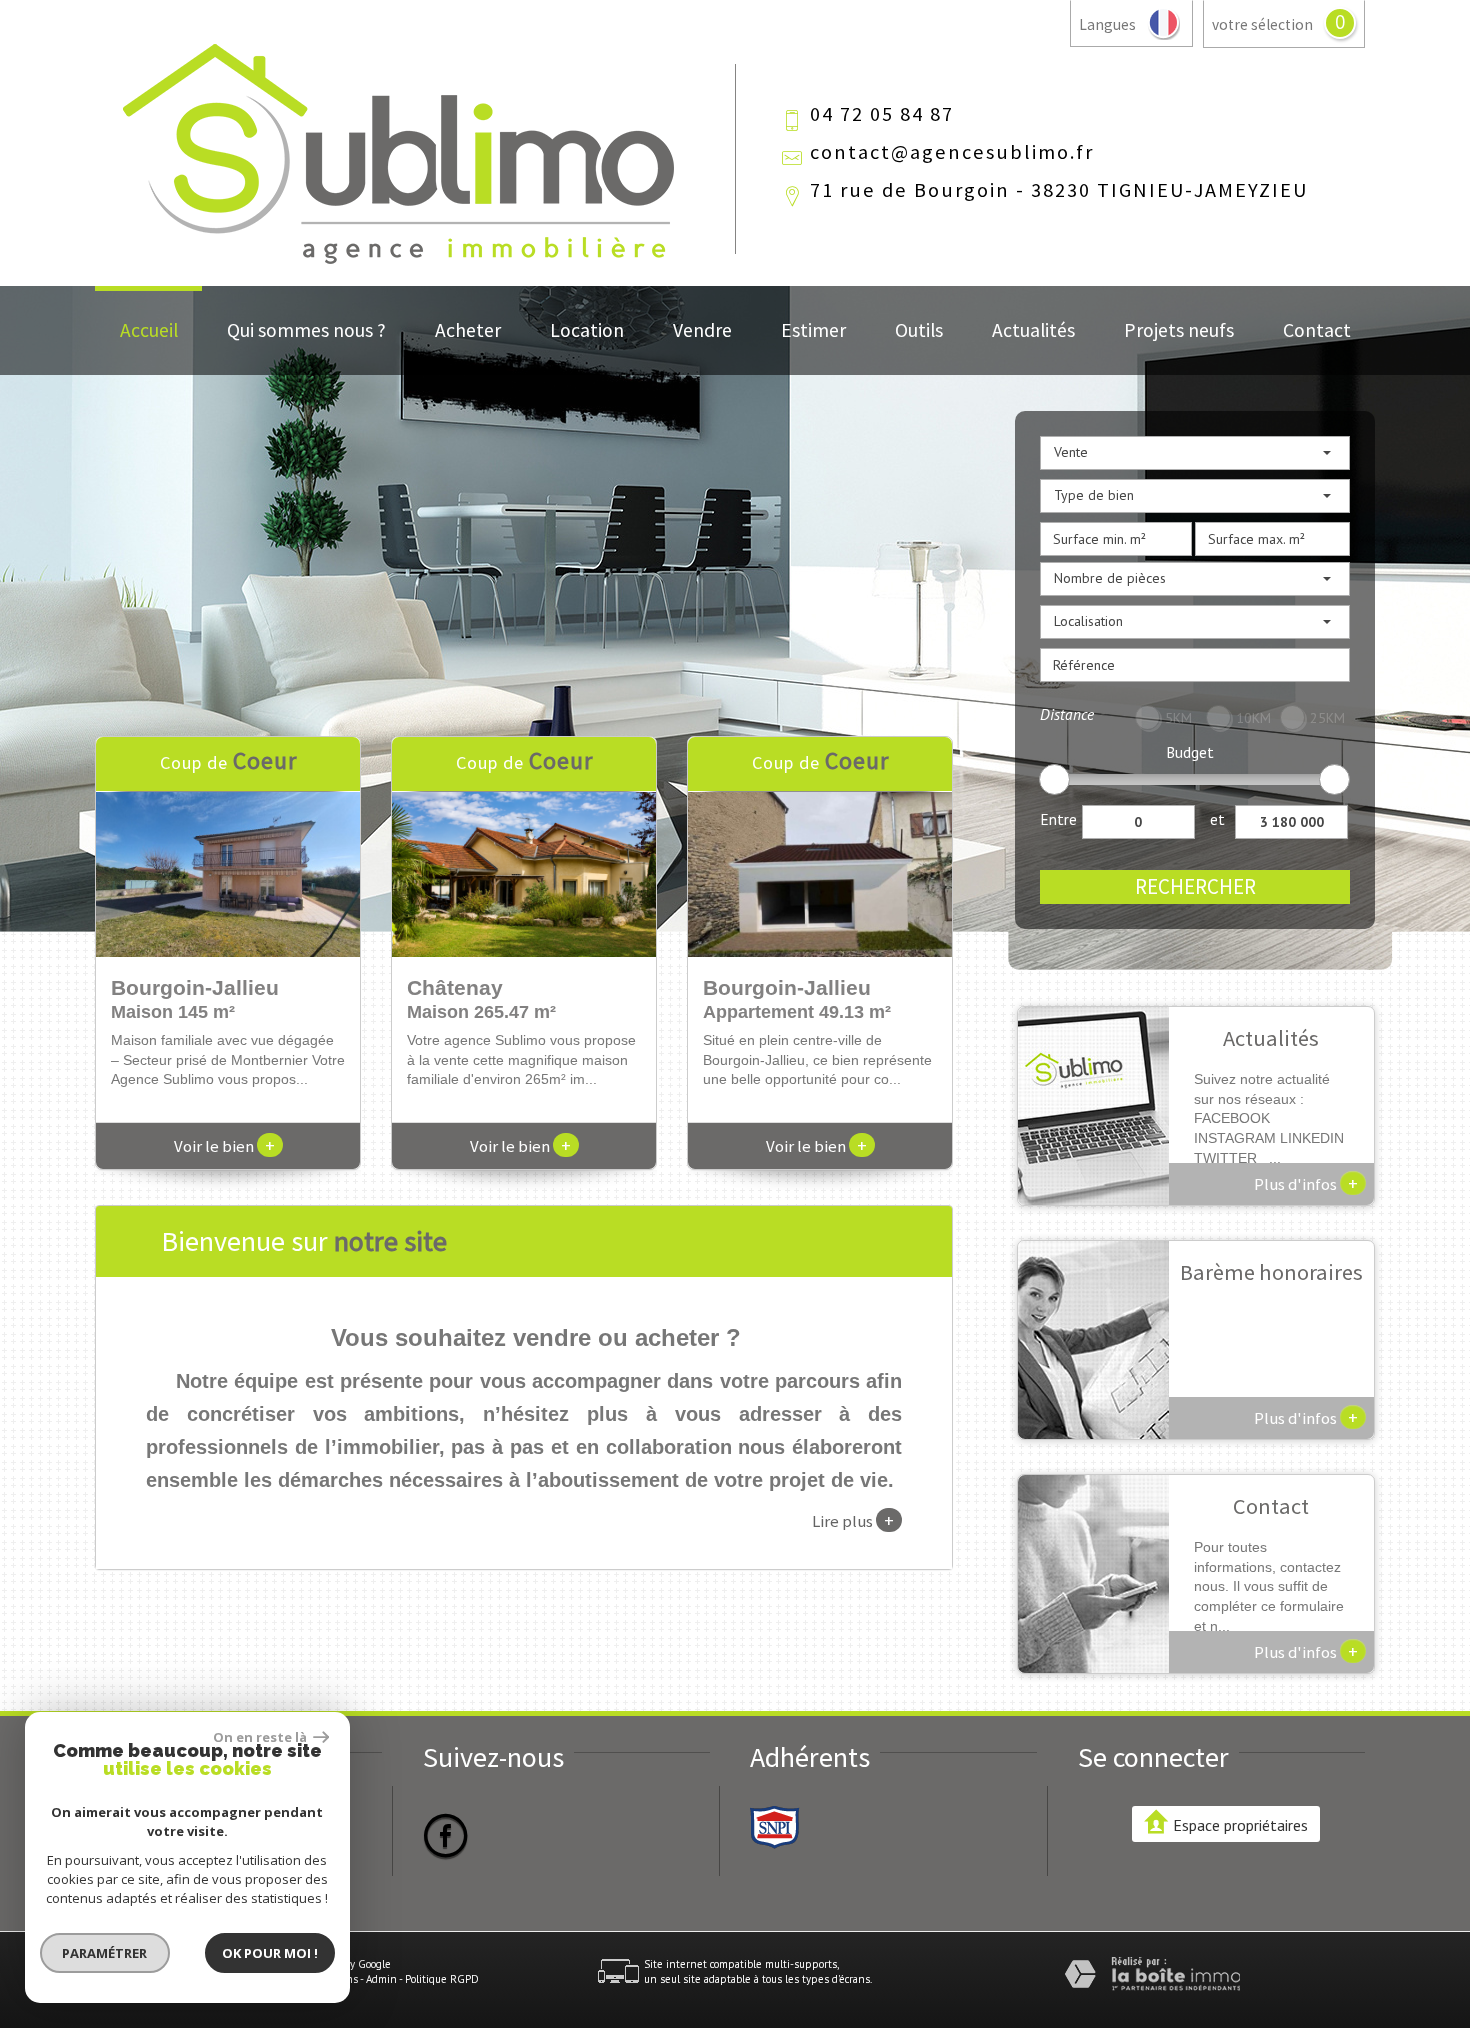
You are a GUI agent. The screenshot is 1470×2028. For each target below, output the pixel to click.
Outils (919, 330)
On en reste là (261, 1737)
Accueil (149, 330)
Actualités (1033, 330)
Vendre (702, 330)
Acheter (468, 330)
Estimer (813, 330)
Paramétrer (105, 1953)
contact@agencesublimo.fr (952, 152)
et (1217, 819)
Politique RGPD (442, 1979)
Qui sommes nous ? (306, 330)
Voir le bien (224, 1146)
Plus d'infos (1306, 1183)
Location (587, 330)
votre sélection (1262, 24)
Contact (1317, 330)
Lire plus (853, 1520)
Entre (1058, 819)
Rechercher (1195, 886)
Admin (381, 1979)
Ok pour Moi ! (270, 1953)
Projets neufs (1179, 330)
